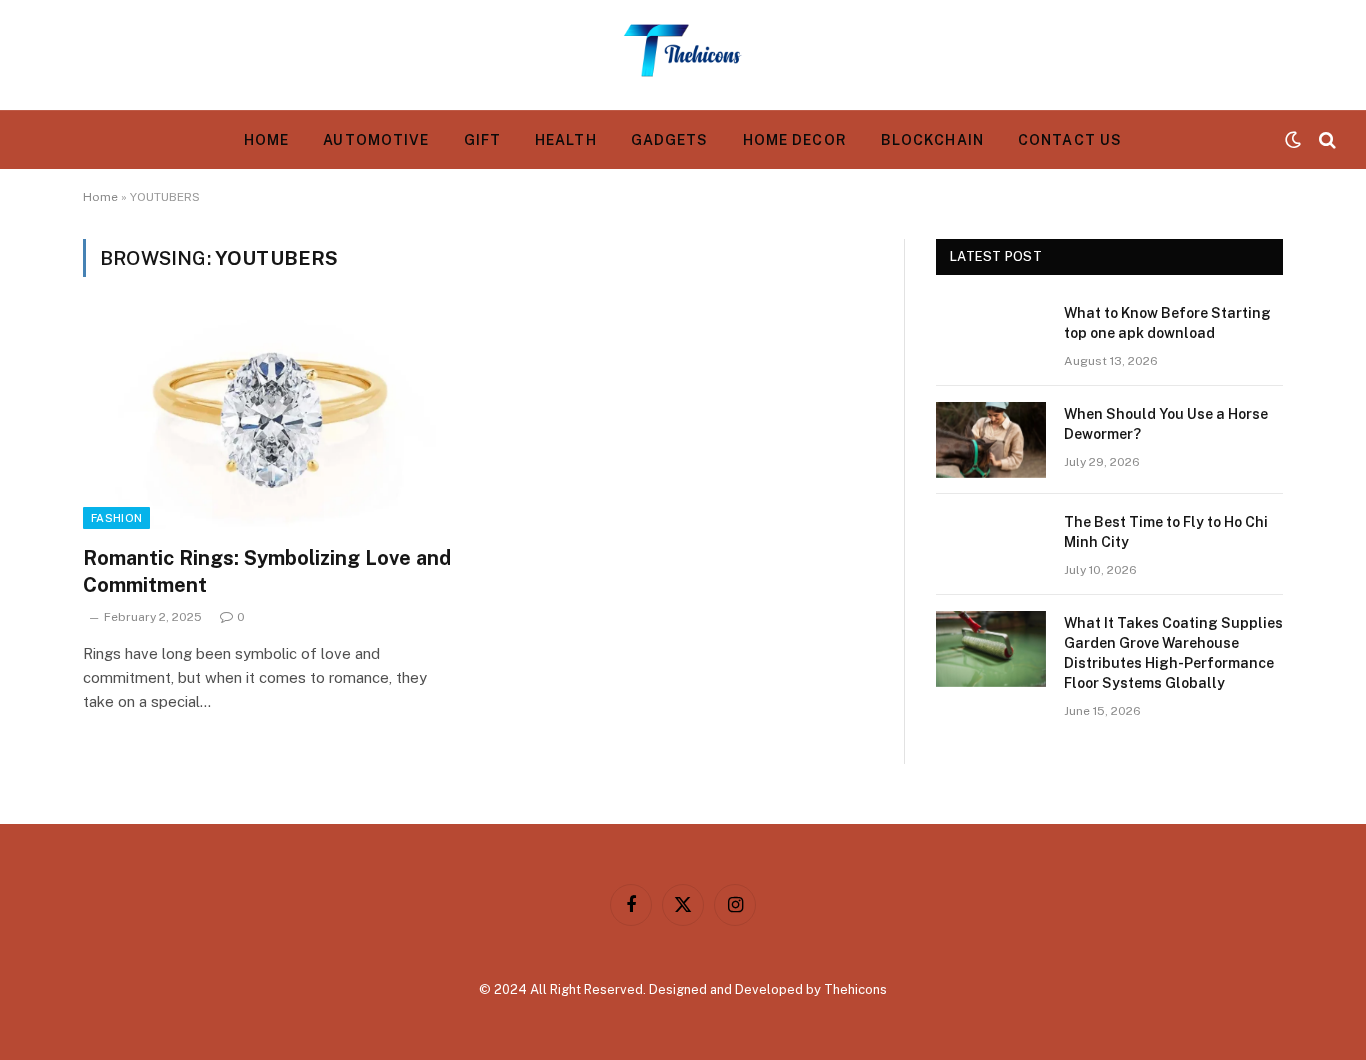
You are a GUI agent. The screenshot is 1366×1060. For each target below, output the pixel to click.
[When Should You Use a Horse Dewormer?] (991, 440)
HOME (266, 140)
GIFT (482, 140)
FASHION (116, 518)
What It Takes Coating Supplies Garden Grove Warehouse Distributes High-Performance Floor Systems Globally (1173, 653)
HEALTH (566, 140)
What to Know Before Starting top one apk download (1167, 323)
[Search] (1325, 140)
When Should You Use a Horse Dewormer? (1166, 424)
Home (100, 197)
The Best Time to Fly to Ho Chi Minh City (1166, 532)
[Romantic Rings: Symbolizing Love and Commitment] (271, 423)
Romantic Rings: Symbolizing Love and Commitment (267, 571)
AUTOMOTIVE (376, 140)
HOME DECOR (795, 140)
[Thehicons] (683, 55)
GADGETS (670, 140)
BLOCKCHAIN (932, 140)
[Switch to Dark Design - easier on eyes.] (1293, 140)
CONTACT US (1070, 140)
